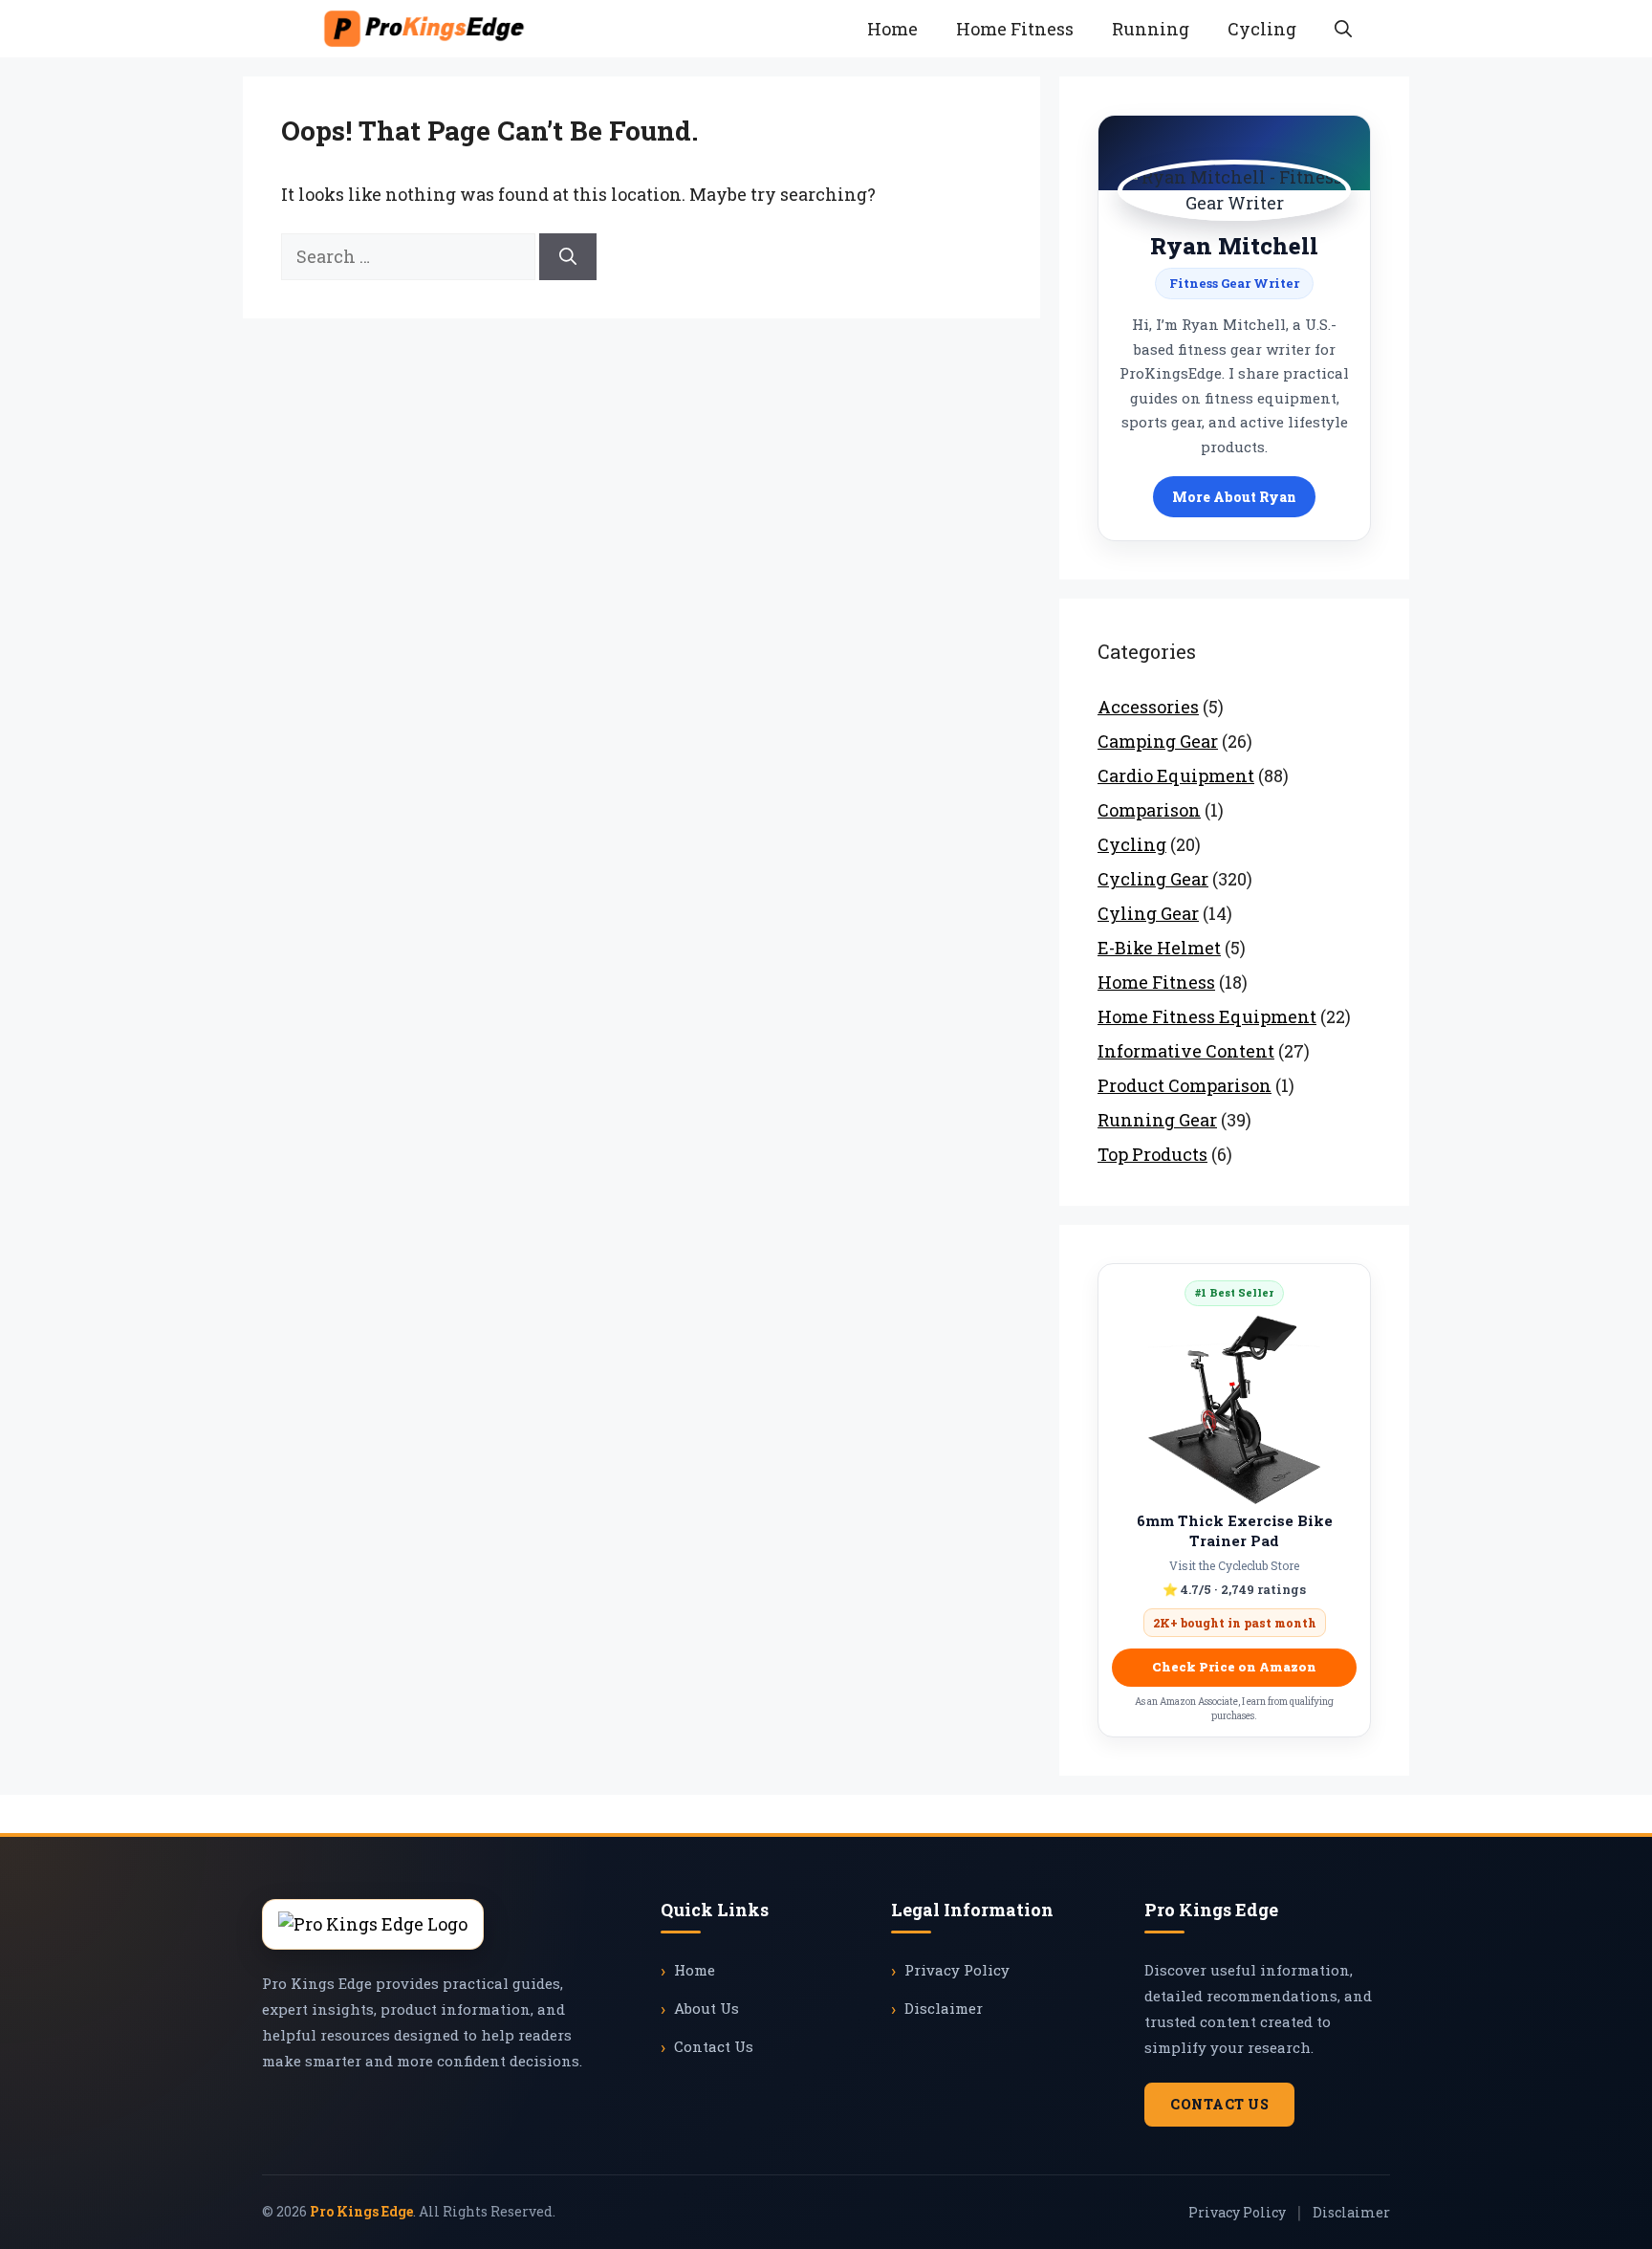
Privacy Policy (957, 1970)
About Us (706, 2008)
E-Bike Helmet (1159, 948)
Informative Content (1186, 1051)
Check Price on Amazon (1234, 1667)
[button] (1343, 29)
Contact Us (714, 2046)
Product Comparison (1185, 1085)
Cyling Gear (1148, 913)
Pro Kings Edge (361, 2211)
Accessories (1148, 707)
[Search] (568, 257)
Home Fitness (1015, 29)
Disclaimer (944, 2008)
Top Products (1152, 1154)
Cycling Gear (1153, 879)
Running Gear (1157, 1120)
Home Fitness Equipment (1207, 1016)
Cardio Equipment (1176, 775)
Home (892, 29)
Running (1151, 29)
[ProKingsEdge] (424, 29)
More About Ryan (1234, 497)
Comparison (1149, 810)
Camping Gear (1158, 741)
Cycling (1262, 29)
